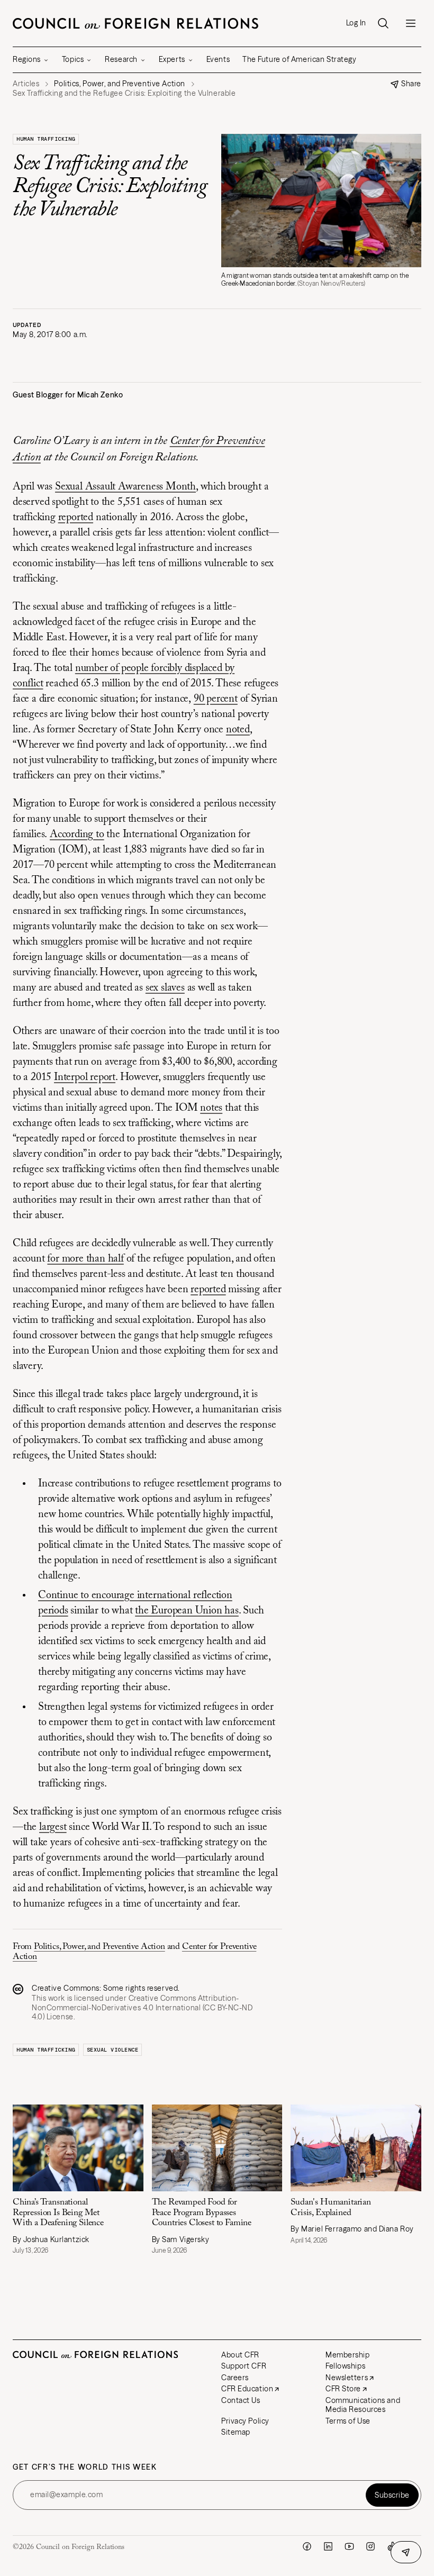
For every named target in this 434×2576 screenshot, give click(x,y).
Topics (73, 59)
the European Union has (187, 1611)
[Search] (383, 23)
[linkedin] (328, 2546)
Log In (356, 23)
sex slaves (165, 988)
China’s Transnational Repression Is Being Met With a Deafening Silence (58, 2213)
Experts (172, 59)
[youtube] (349, 2546)
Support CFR (244, 2366)
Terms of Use (348, 2421)
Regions (27, 59)
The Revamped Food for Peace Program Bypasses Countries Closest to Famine (202, 2213)
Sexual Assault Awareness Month (125, 487)
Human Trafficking (46, 139)
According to (77, 835)
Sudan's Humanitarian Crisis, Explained (331, 2207)
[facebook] (307, 2546)
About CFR (240, 2355)
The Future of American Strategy (299, 59)
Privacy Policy (245, 2421)
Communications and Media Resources (363, 2405)
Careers (235, 2378)
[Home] (135, 23)
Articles (26, 84)
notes (211, 1108)
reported (76, 518)
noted (238, 730)
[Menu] (411, 23)
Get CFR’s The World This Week (85, 2467)
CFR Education (247, 2389)
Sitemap (236, 2432)
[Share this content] (406, 2552)
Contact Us (241, 2400)
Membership (348, 2355)
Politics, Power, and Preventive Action (100, 1947)
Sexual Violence (113, 2050)
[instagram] (370, 2546)
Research (121, 59)
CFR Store (343, 2389)
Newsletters (347, 2378)
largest (53, 1827)
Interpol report (85, 1077)
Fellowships (345, 2366)
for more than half (85, 1259)
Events (218, 59)
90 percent (216, 699)
